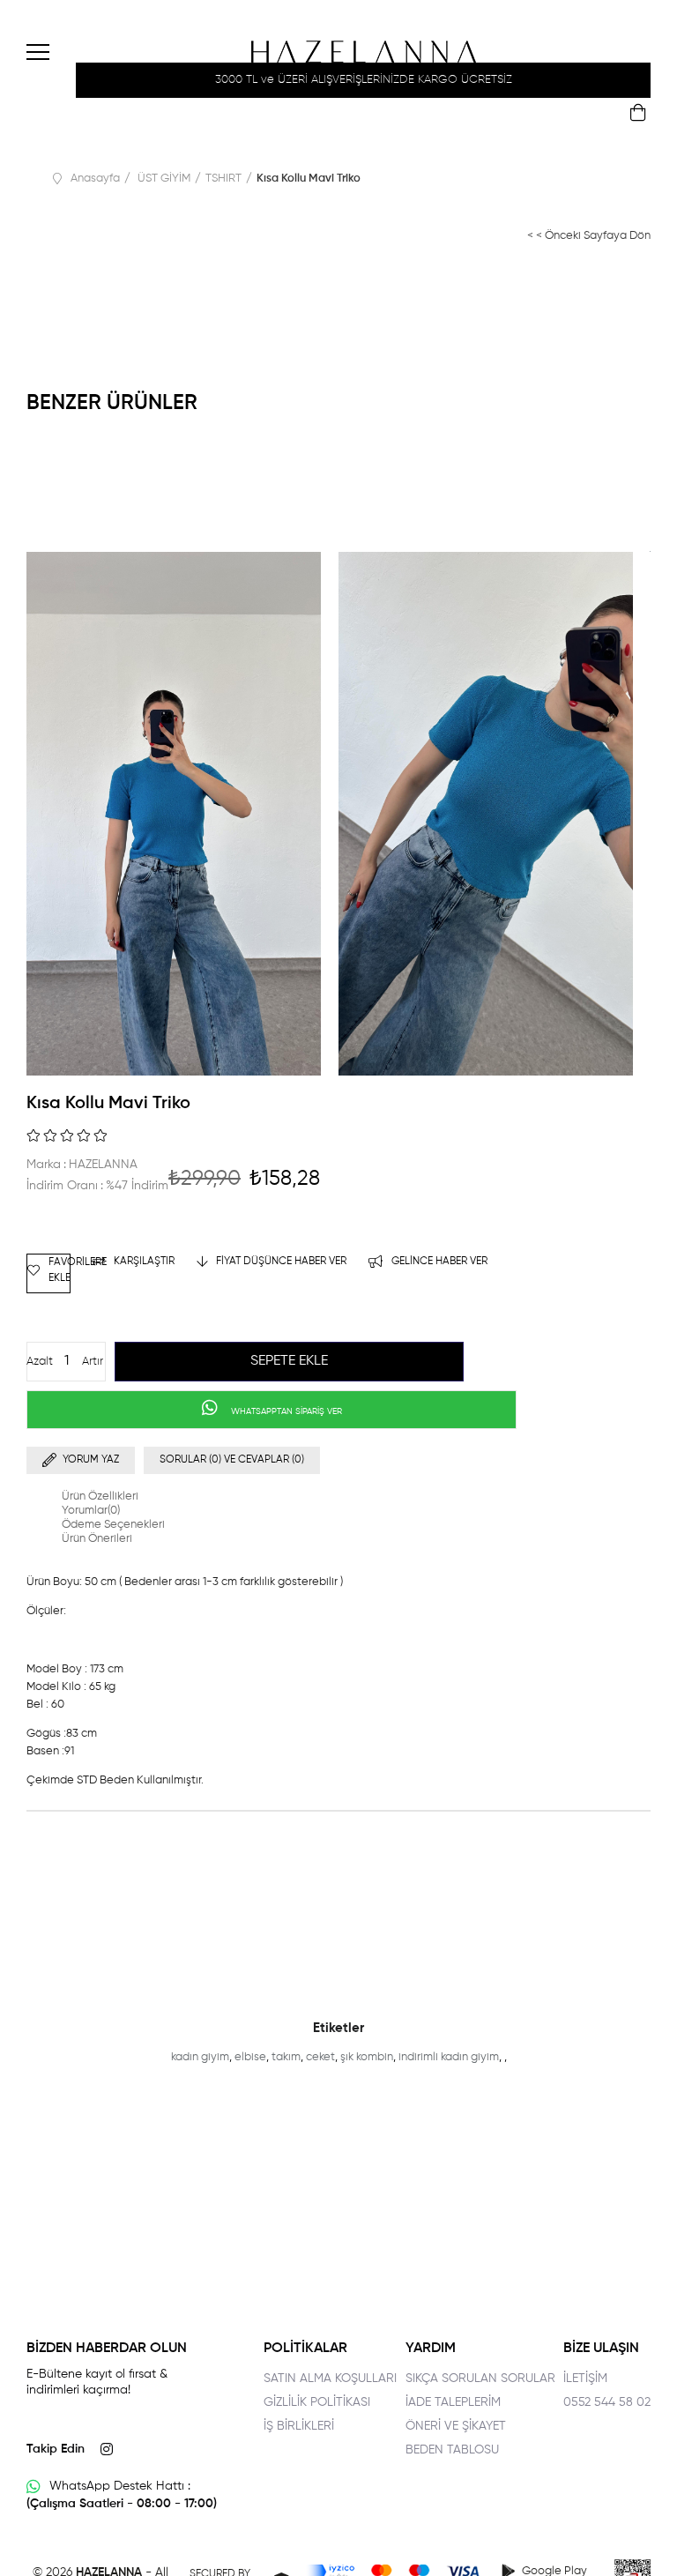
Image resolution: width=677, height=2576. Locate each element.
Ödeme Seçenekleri (113, 1525)
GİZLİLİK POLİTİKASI (317, 2402)
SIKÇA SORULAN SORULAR (480, 2379)
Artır (93, 1362)
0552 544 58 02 (607, 2402)
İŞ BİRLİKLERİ (299, 2426)
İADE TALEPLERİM (453, 2402)
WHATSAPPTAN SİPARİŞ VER (285, 1411)
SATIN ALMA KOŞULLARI (330, 2379)
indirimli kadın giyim (449, 2057)
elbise (250, 2057)
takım (286, 2057)
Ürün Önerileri (97, 1539)
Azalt (40, 1362)
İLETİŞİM (585, 2379)
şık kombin (367, 2057)
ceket (320, 2057)
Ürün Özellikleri (100, 1496)
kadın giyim (200, 2057)
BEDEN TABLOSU (452, 2450)
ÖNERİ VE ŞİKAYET (456, 2426)
